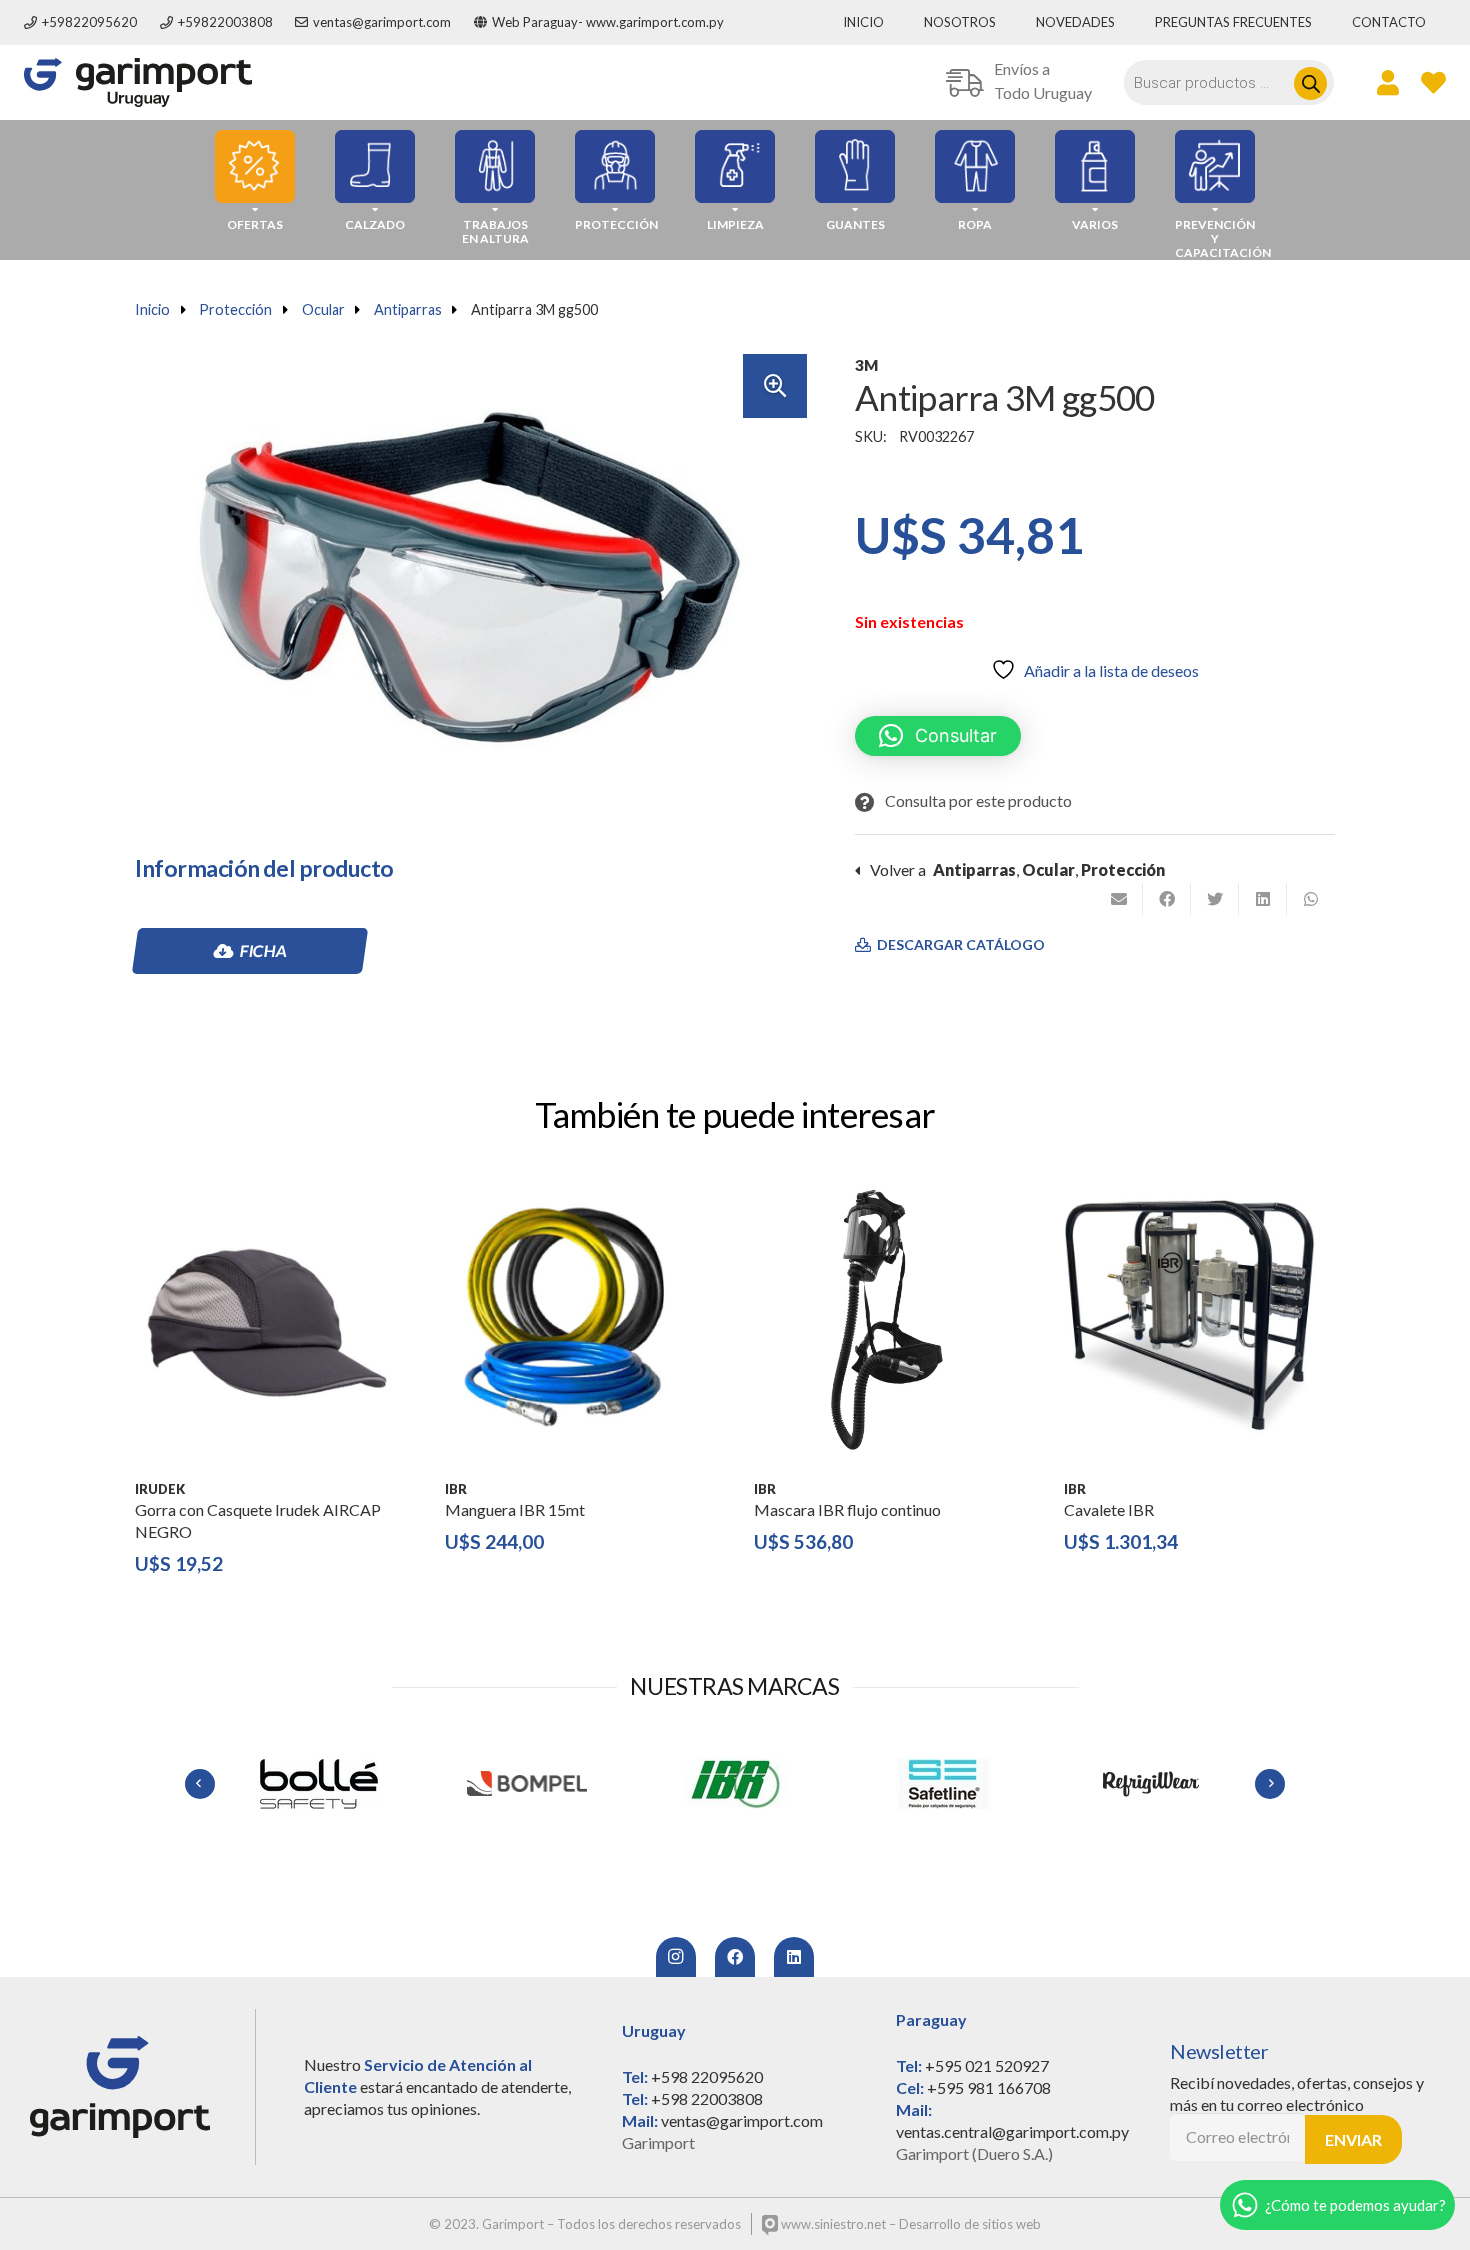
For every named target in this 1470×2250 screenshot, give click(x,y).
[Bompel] (319, 1784)
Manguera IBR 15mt (515, 1509)
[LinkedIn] (794, 1957)
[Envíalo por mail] (1119, 899)
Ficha (263, 950)
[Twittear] (1215, 899)
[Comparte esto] (1167, 899)
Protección (235, 309)
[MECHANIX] (1151, 1784)
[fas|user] (1388, 82)
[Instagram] (676, 1957)
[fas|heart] (1433, 82)
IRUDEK (160, 1489)
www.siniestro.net (832, 2224)
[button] (775, 386)
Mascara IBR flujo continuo (847, 1509)
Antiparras (408, 309)
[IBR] (527, 1784)
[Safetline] (735, 1784)
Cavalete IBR (1109, 1509)
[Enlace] (138, 82)
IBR (456, 1489)
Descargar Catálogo (959, 945)
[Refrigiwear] (943, 1784)
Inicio (152, 309)
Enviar (1353, 2139)
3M (866, 365)
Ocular (323, 309)
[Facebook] (735, 1957)
